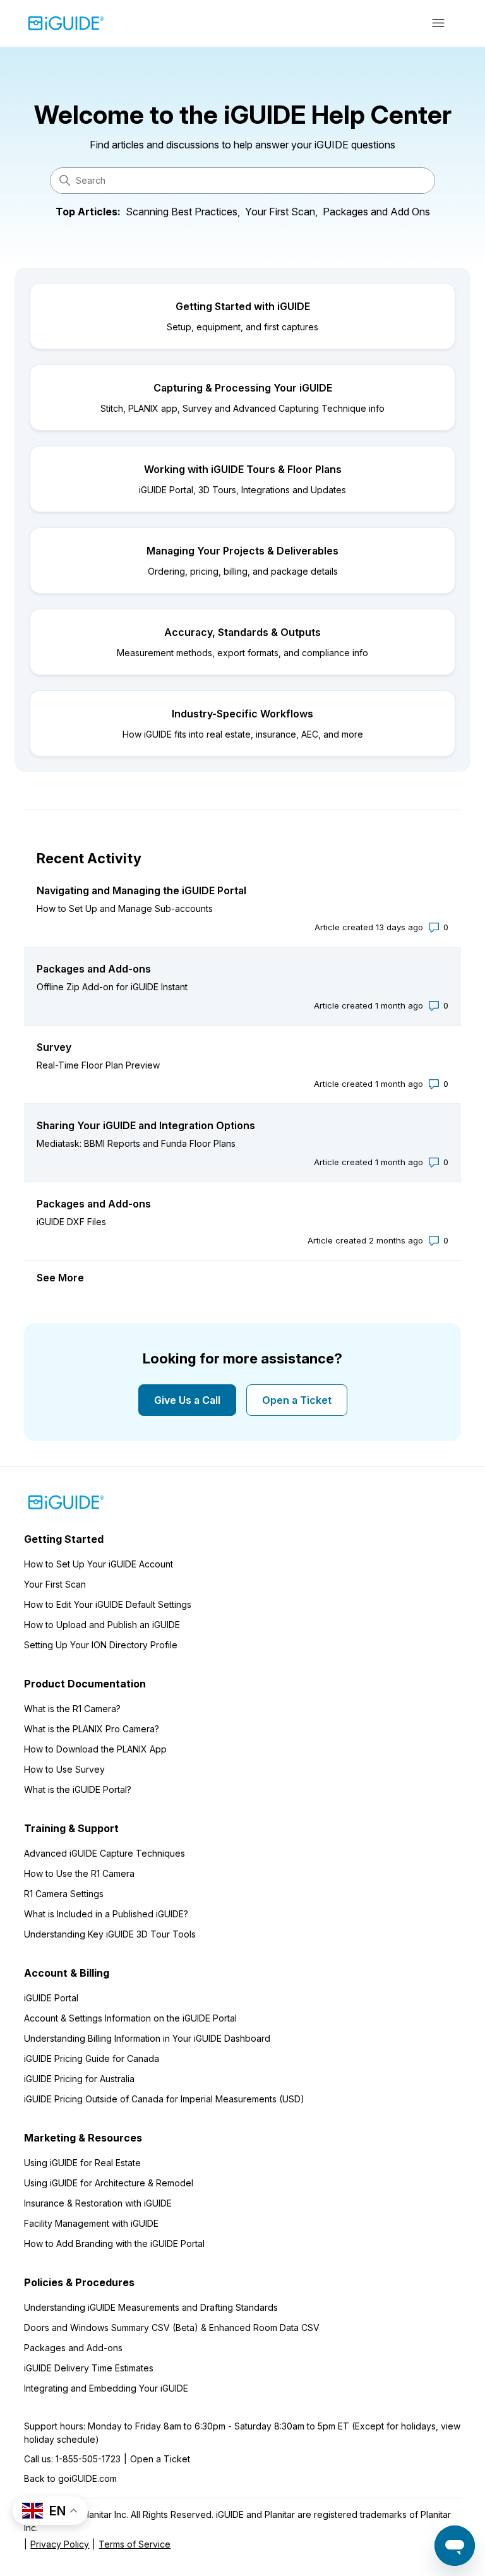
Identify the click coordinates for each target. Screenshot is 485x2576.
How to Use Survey (64, 1769)
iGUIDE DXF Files (71, 1222)
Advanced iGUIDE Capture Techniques (105, 1853)
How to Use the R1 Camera (79, 1873)
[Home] (66, 23)
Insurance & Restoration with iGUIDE (98, 2203)
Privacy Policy (60, 2544)
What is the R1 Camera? (72, 1709)
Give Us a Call (187, 1400)
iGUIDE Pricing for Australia (79, 2079)
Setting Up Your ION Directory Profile (101, 1645)
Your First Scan (55, 1584)
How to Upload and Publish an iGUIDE (102, 1625)
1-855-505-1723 (88, 2459)
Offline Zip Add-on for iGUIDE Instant (112, 987)
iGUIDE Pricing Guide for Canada (92, 2058)
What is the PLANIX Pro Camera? (92, 1729)
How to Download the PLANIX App (95, 1749)
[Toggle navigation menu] (439, 23)
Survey (54, 1047)
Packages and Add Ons (376, 212)
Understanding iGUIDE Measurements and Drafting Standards (151, 2307)
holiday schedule (60, 2439)
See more (60, 1278)
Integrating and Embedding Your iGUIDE (106, 2388)
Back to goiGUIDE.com (70, 2478)
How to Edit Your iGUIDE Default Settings (108, 1604)
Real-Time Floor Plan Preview (98, 1065)
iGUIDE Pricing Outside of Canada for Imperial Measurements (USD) (164, 2099)
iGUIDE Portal (51, 1998)
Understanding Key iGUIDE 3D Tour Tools (110, 1934)
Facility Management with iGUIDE (91, 2223)
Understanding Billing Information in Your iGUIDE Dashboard (147, 2038)
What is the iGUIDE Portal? (78, 1789)
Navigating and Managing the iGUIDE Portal (141, 890)
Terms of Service (135, 2544)
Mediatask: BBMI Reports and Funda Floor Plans (136, 1143)
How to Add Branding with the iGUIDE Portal (114, 2244)
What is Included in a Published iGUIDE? (106, 1914)
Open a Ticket (297, 1400)
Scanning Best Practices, (183, 212)
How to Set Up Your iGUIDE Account (99, 1564)
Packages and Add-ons (94, 969)
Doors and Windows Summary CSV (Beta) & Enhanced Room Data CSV (172, 2327)
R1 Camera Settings (64, 1894)
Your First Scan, (281, 212)
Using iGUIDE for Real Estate (82, 2163)
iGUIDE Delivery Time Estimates (89, 2368)
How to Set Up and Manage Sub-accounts (125, 908)
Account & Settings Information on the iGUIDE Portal (130, 2018)
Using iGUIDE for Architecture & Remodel (109, 2183)
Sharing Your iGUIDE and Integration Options (146, 1125)
